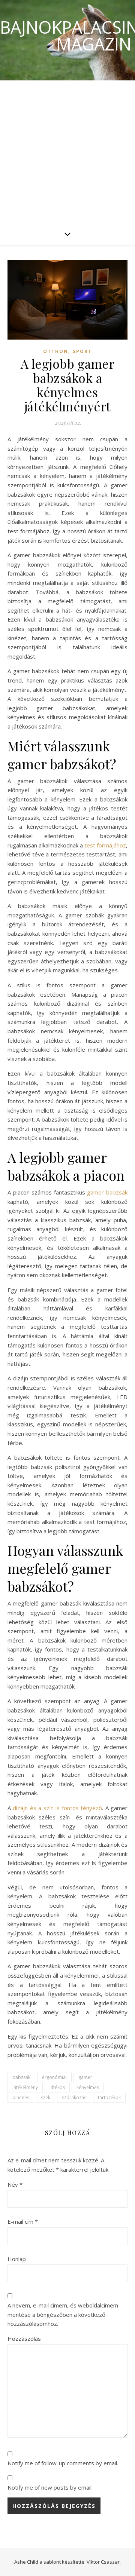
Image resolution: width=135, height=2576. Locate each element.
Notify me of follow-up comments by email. (63, 2463)
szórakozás (74, 2097)
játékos (57, 2087)
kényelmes (88, 2087)
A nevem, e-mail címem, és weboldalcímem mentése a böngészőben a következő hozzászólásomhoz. (63, 2314)
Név (15, 2184)
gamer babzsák (107, 1192)
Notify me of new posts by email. (50, 2487)
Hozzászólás (24, 2339)
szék (46, 2097)
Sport (82, 351)
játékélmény (25, 2087)
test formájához (105, 845)
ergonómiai (54, 2077)
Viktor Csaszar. (104, 2562)
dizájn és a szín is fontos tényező (57, 1808)
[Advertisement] (67, 151)
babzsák (21, 2077)
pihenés (21, 2097)
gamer (85, 2077)
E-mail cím (23, 2221)
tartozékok (109, 2097)
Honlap (17, 2259)
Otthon (56, 351)
